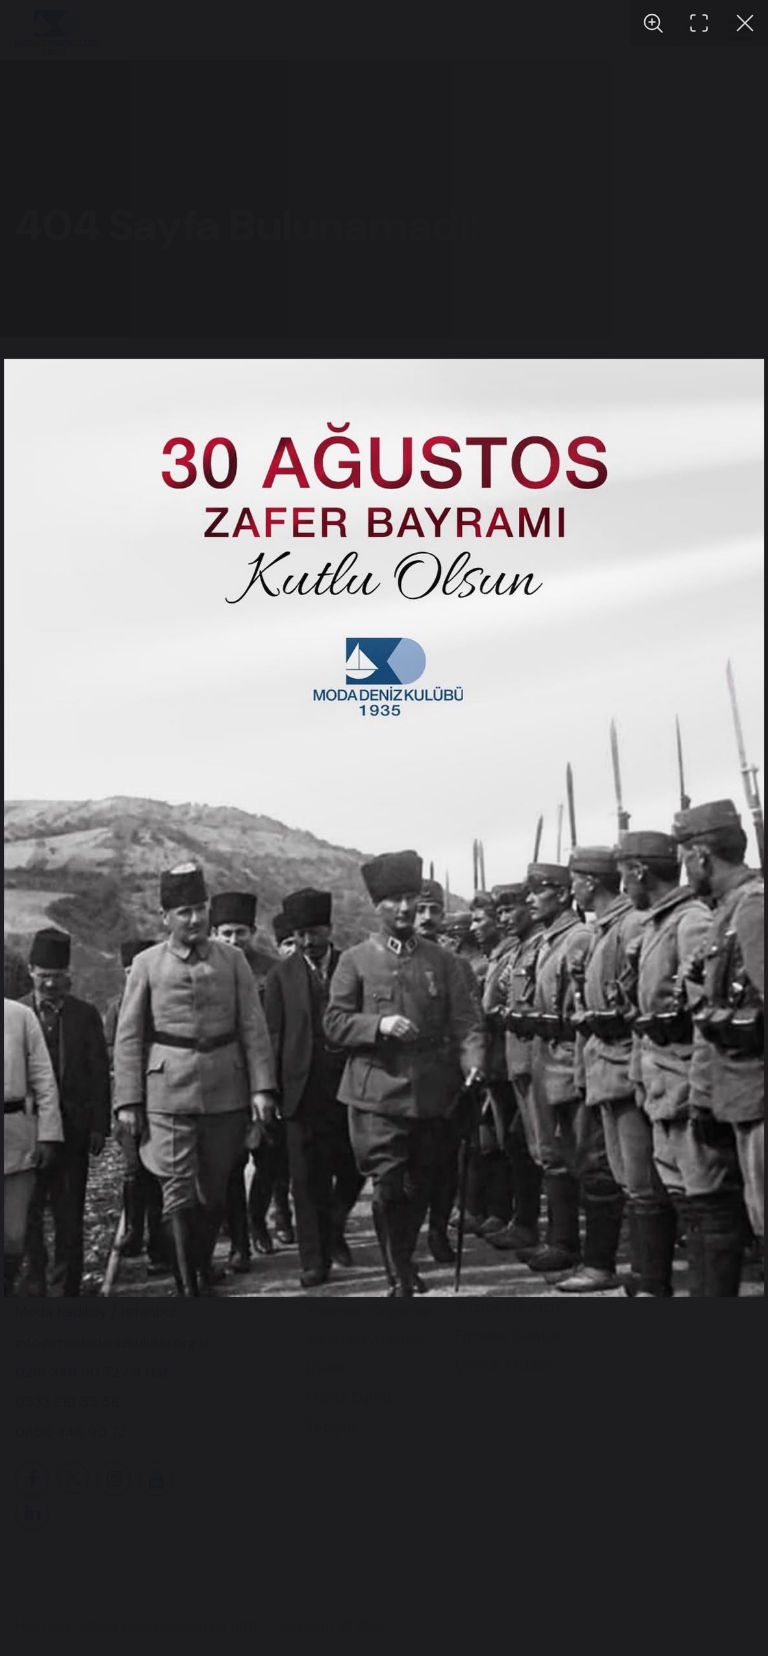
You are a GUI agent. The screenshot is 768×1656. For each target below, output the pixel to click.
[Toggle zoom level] (653, 23)
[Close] (745, 23)
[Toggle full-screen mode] (699, 23)
